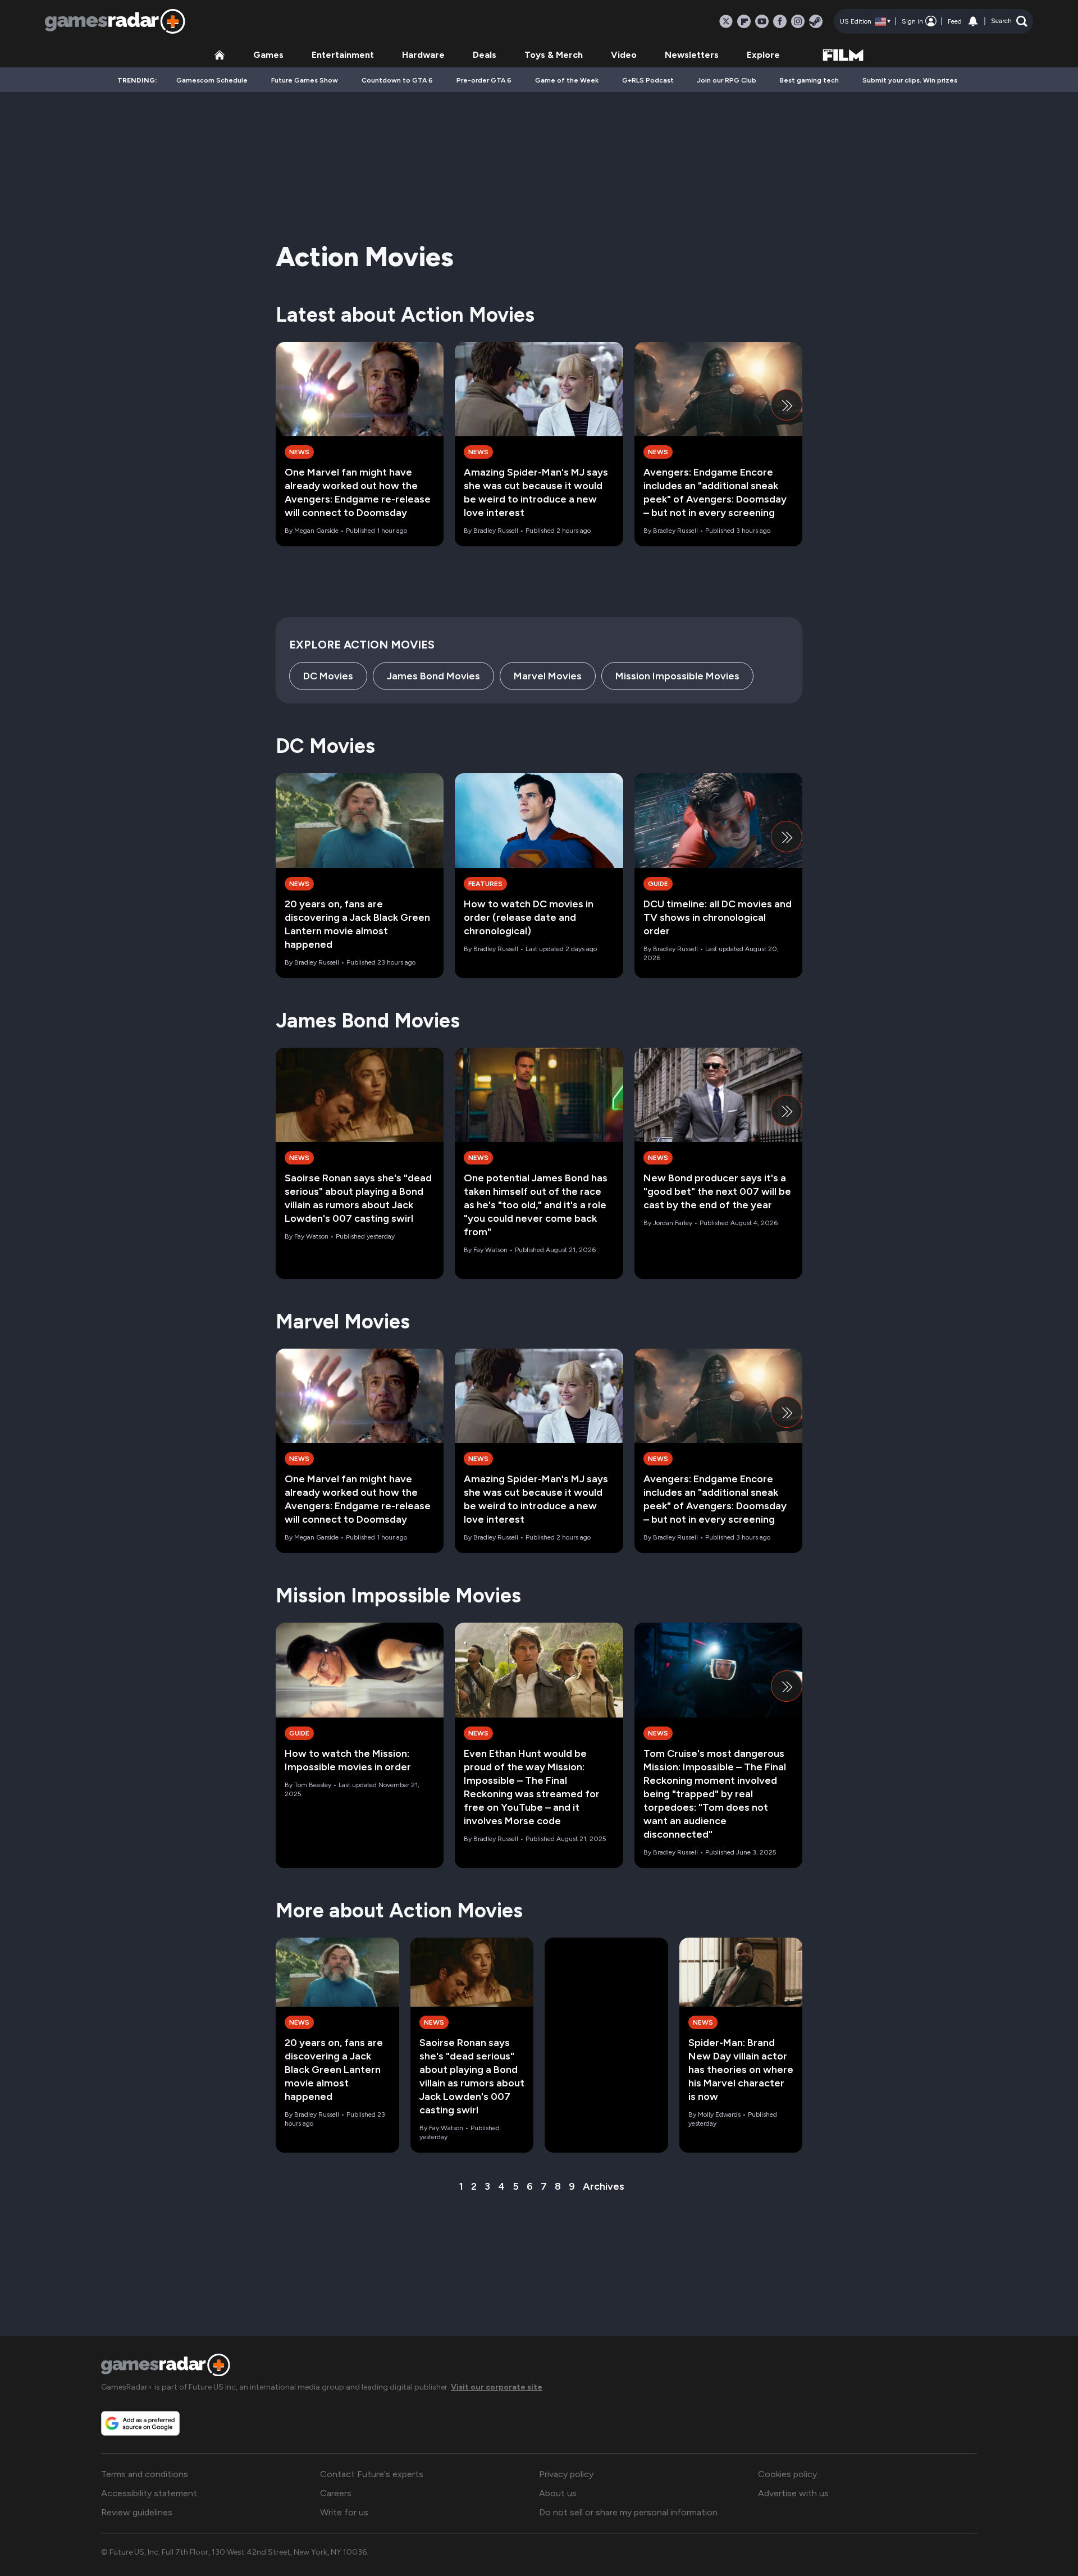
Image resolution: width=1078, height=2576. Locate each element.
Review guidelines (137, 2512)
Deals (485, 55)
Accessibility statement (149, 2493)
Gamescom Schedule (212, 80)
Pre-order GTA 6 (484, 80)
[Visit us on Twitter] (726, 21)
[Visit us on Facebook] (780, 21)
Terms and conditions (145, 2474)
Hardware (423, 55)
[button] (1009, 21)
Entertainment (343, 55)
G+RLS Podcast (648, 80)
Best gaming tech (809, 80)
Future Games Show (305, 80)
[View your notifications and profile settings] (973, 21)
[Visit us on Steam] (816, 21)
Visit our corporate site (497, 2387)
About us (558, 2493)
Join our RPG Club (727, 80)
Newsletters (692, 55)
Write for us (344, 2512)
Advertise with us (793, 2493)
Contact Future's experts (372, 2474)
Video (624, 55)
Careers (336, 2493)
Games (268, 55)
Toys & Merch (554, 55)
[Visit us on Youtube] (762, 21)
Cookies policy (787, 2474)
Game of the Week (567, 80)
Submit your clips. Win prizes (910, 80)
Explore (763, 55)
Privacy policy (566, 2474)
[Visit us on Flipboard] (744, 21)
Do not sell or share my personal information (628, 2512)
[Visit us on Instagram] (798, 21)
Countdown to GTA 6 (397, 80)
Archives (604, 2186)
